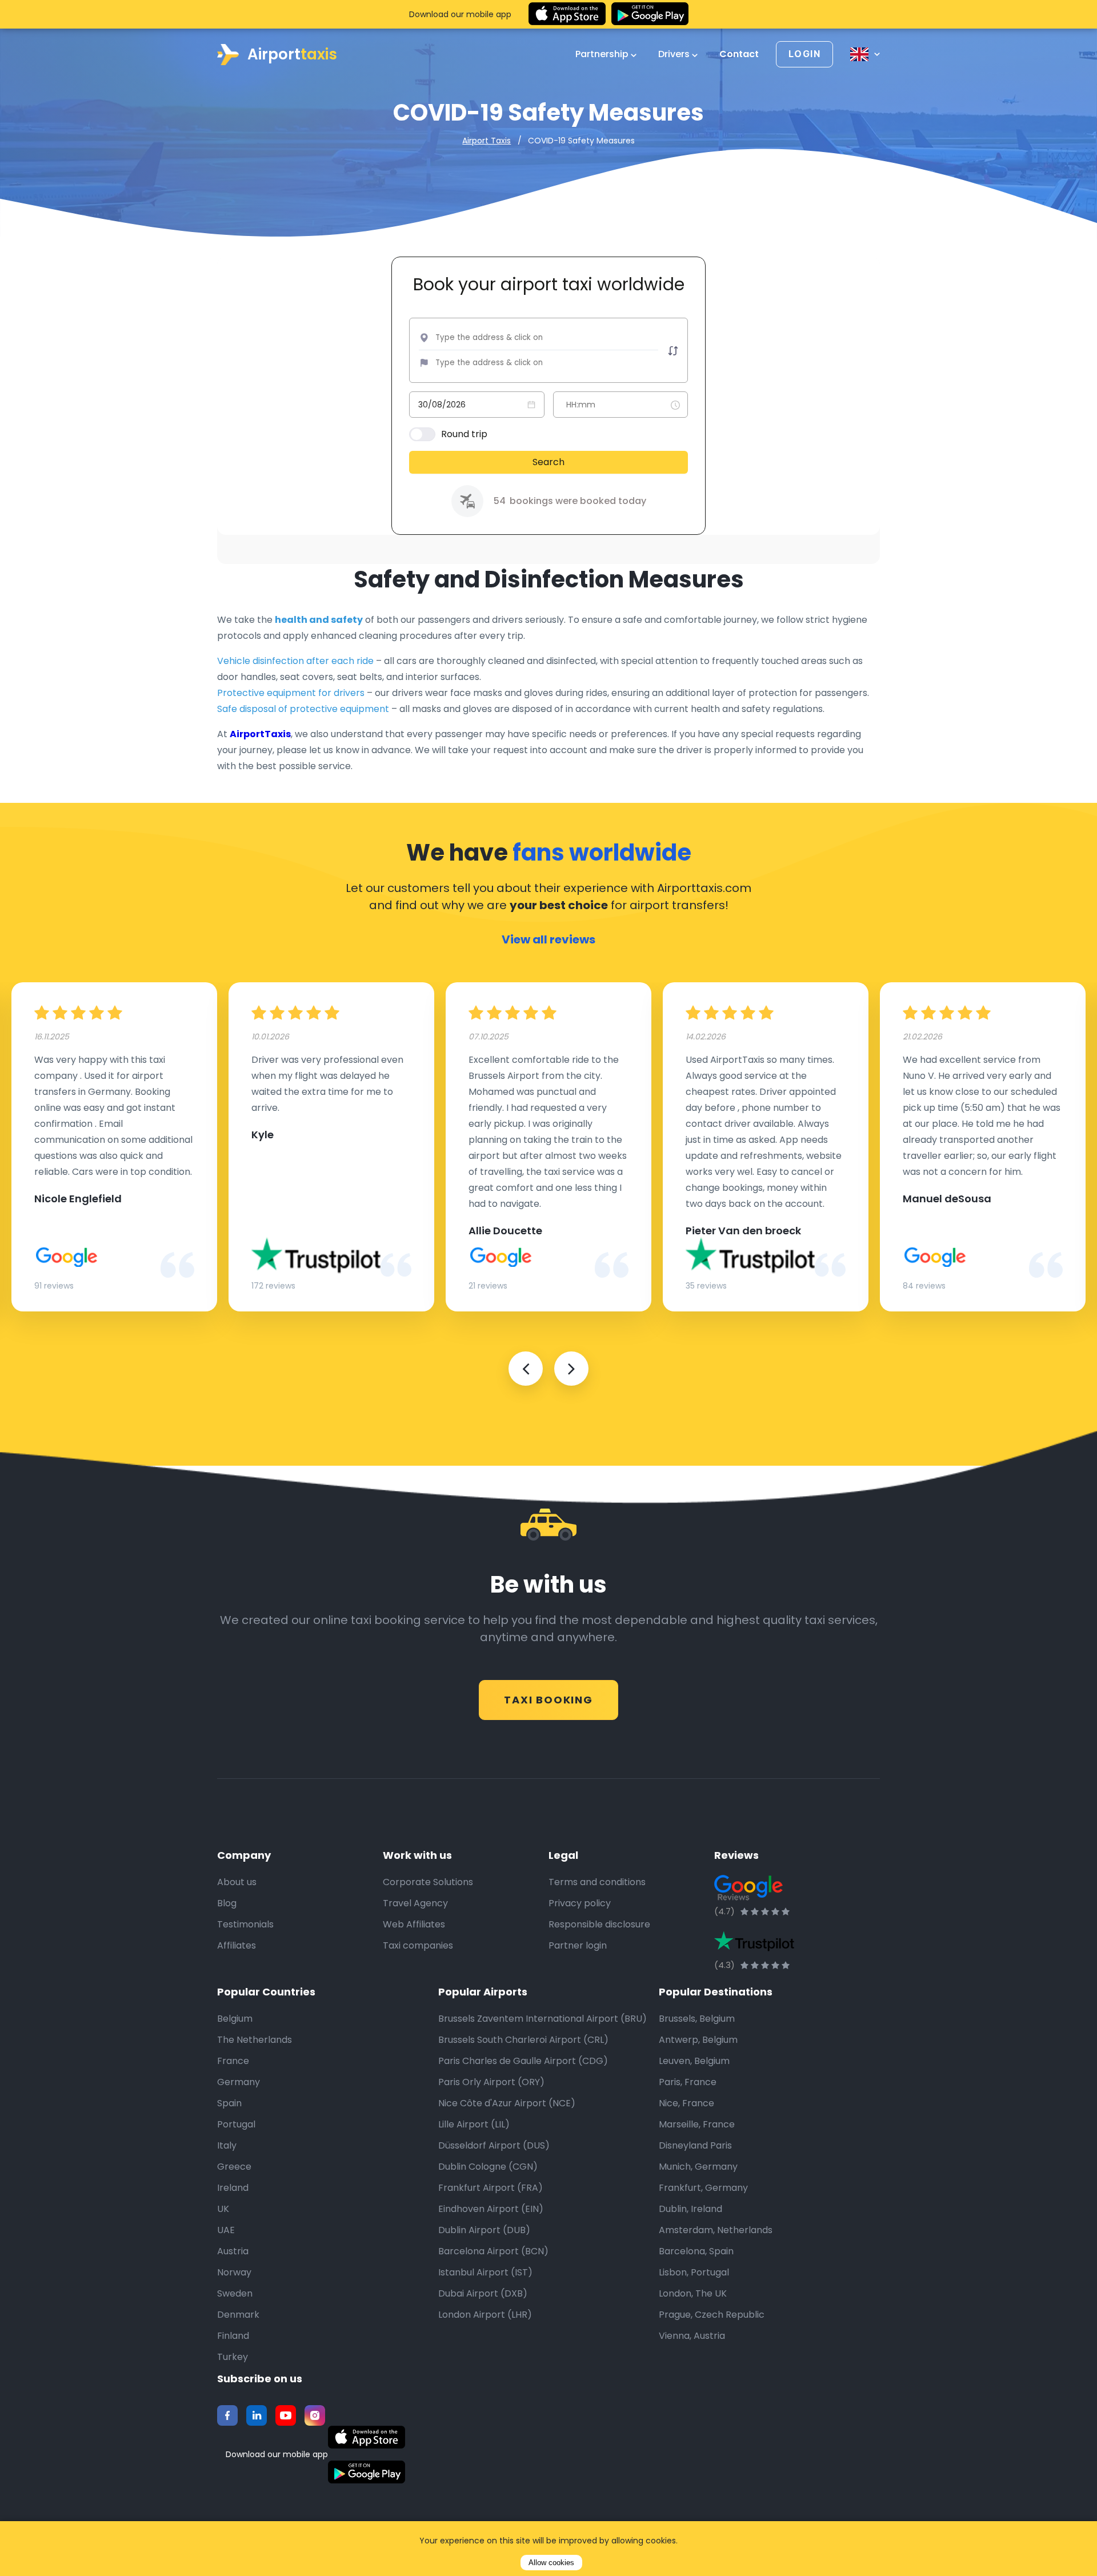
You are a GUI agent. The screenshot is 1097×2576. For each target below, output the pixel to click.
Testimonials (245, 1924)
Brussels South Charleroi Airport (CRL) (523, 2040)
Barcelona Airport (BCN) (493, 2251)
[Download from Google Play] (650, 14)
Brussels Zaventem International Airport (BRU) (543, 2019)
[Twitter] (257, 2415)
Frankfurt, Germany (703, 2188)
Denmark (238, 2315)
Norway (234, 2272)
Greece (234, 2167)
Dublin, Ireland (690, 2209)
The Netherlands (255, 2040)
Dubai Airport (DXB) (483, 2293)
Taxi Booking (548, 1700)
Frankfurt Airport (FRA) (491, 2188)
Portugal (236, 2124)
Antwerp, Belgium (698, 2040)
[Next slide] (571, 1369)
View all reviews (548, 939)
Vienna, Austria (692, 2336)
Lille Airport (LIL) (474, 2124)
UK (223, 2209)
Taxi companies (418, 1945)
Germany (239, 2082)
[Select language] (865, 54)
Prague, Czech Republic (712, 2315)
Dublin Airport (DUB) (484, 2230)
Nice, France (686, 2103)
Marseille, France (697, 2124)
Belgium (235, 2019)
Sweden (235, 2293)
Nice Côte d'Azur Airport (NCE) (507, 2103)
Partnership (603, 54)
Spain (229, 2103)
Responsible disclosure (599, 1924)
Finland (233, 2336)
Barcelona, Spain (696, 2251)
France (233, 2061)
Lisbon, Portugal (694, 2272)
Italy (227, 2145)
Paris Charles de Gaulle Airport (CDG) (523, 2061)
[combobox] (515, 338)
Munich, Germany (698, 2167)
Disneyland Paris (695, 2145)
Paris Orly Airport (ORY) (491, 2082)
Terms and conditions (597, 1882)
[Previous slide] (526, 1369)
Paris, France (688, 2082)
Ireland (233, 2188)
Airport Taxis (487, 141)
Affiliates (237, 1945)
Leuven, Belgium (694, 2061)
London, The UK (693, 2293)
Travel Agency (415, 1903)
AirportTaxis (260, 734)
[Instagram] (315, 2415)
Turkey (233, 2357)
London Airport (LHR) (485, 2315)
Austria (233, 2251)
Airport (292, 54)
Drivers (675, 54)
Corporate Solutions (428, 1882)
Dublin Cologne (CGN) (488, 2167)
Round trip (464, 434)
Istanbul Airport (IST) (485, 2272)
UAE (226, 2230)
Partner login (578, 1945)
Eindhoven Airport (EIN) (491, 2209)
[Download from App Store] (567, 14)
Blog (227, 1903)
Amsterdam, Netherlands (716, 2230)
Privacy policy (580, 1903)
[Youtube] (286, 2415)
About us (237, 1882)
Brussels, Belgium (697, 2019)
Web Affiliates (414, 1924)
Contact (739, 54)
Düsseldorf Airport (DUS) (494, 2145)
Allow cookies (551, 2563)
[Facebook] (227, 2415)
